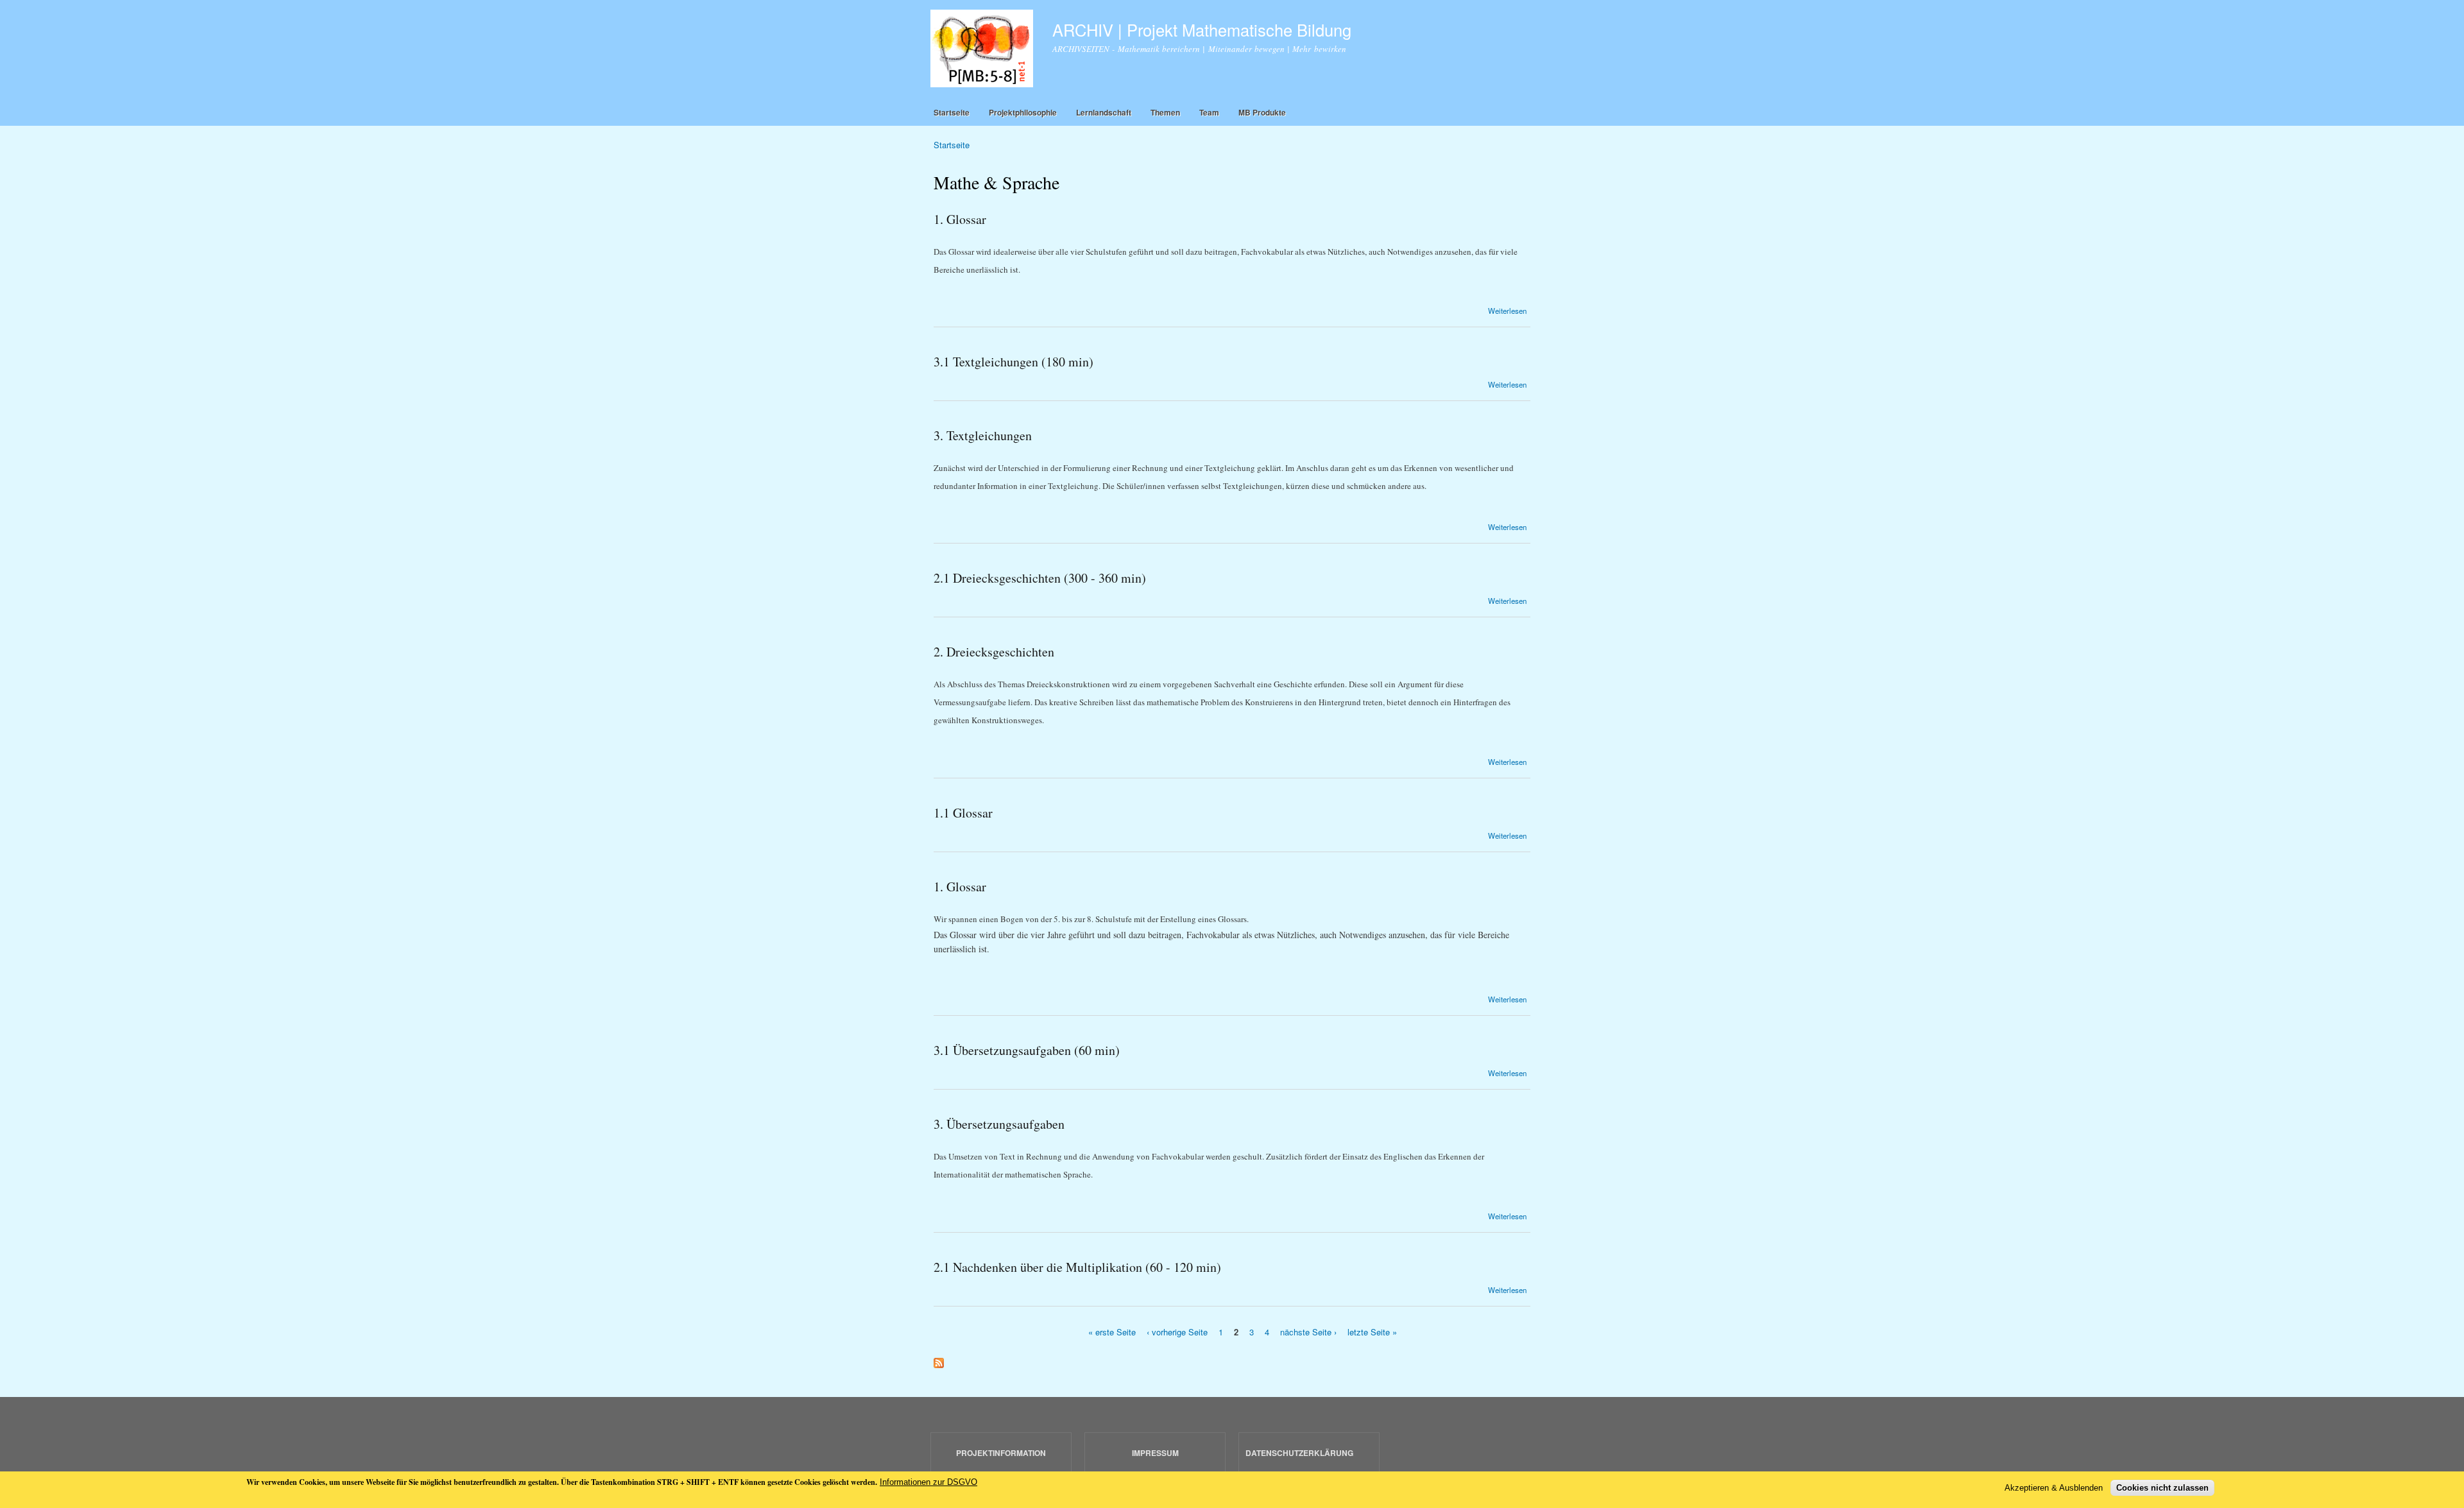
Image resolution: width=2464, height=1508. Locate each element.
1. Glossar (960, 219)
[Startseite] (983, 50)
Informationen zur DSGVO (928, 1482)
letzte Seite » (1372, 1332)
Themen (1165, 112)
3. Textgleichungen (983, 435)
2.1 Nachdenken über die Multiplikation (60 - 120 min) (1077, 1267)
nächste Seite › (1308, 1332)
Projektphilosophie (1023, 112)
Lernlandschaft (1104, 112)
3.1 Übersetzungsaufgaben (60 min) (1027, 1050)
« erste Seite (1112, 1332)
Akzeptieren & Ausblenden (2054, 1488)
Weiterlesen (1507, 311)
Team (1209, 112)
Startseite (952, 112)
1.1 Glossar (963, 813)
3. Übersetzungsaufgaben (999, 1124)
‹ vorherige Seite (1177, 1332)
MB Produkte (1262, 112)
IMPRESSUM (1155, 1453)
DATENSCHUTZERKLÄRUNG (1299, 1453)
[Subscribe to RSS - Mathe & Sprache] (939, 1360)
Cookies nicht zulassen (2162, 1488)
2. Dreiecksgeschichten (994, 652)
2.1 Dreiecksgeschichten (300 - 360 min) (1040, 578)
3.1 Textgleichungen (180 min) (1014, 362)
